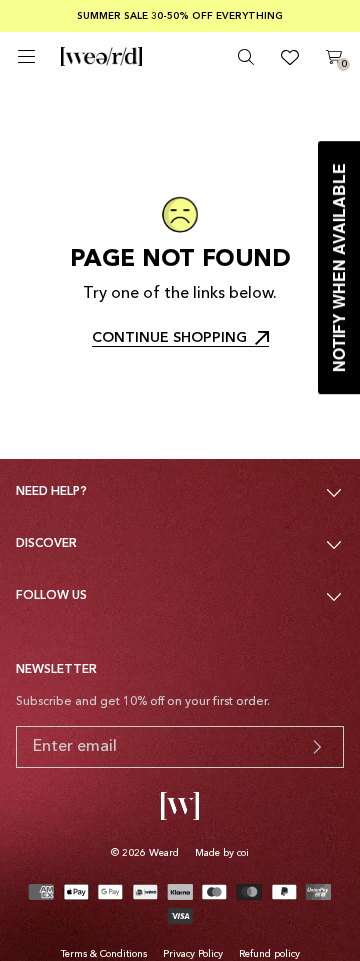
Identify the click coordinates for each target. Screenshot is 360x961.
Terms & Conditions (104, 954)
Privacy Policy (193, 954)
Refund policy (269, 954)
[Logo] (101, 57)
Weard (164, 853)
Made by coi (222, 853)
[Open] (26, 56)
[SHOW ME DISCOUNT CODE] (317, 747)
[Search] (246, 57)
